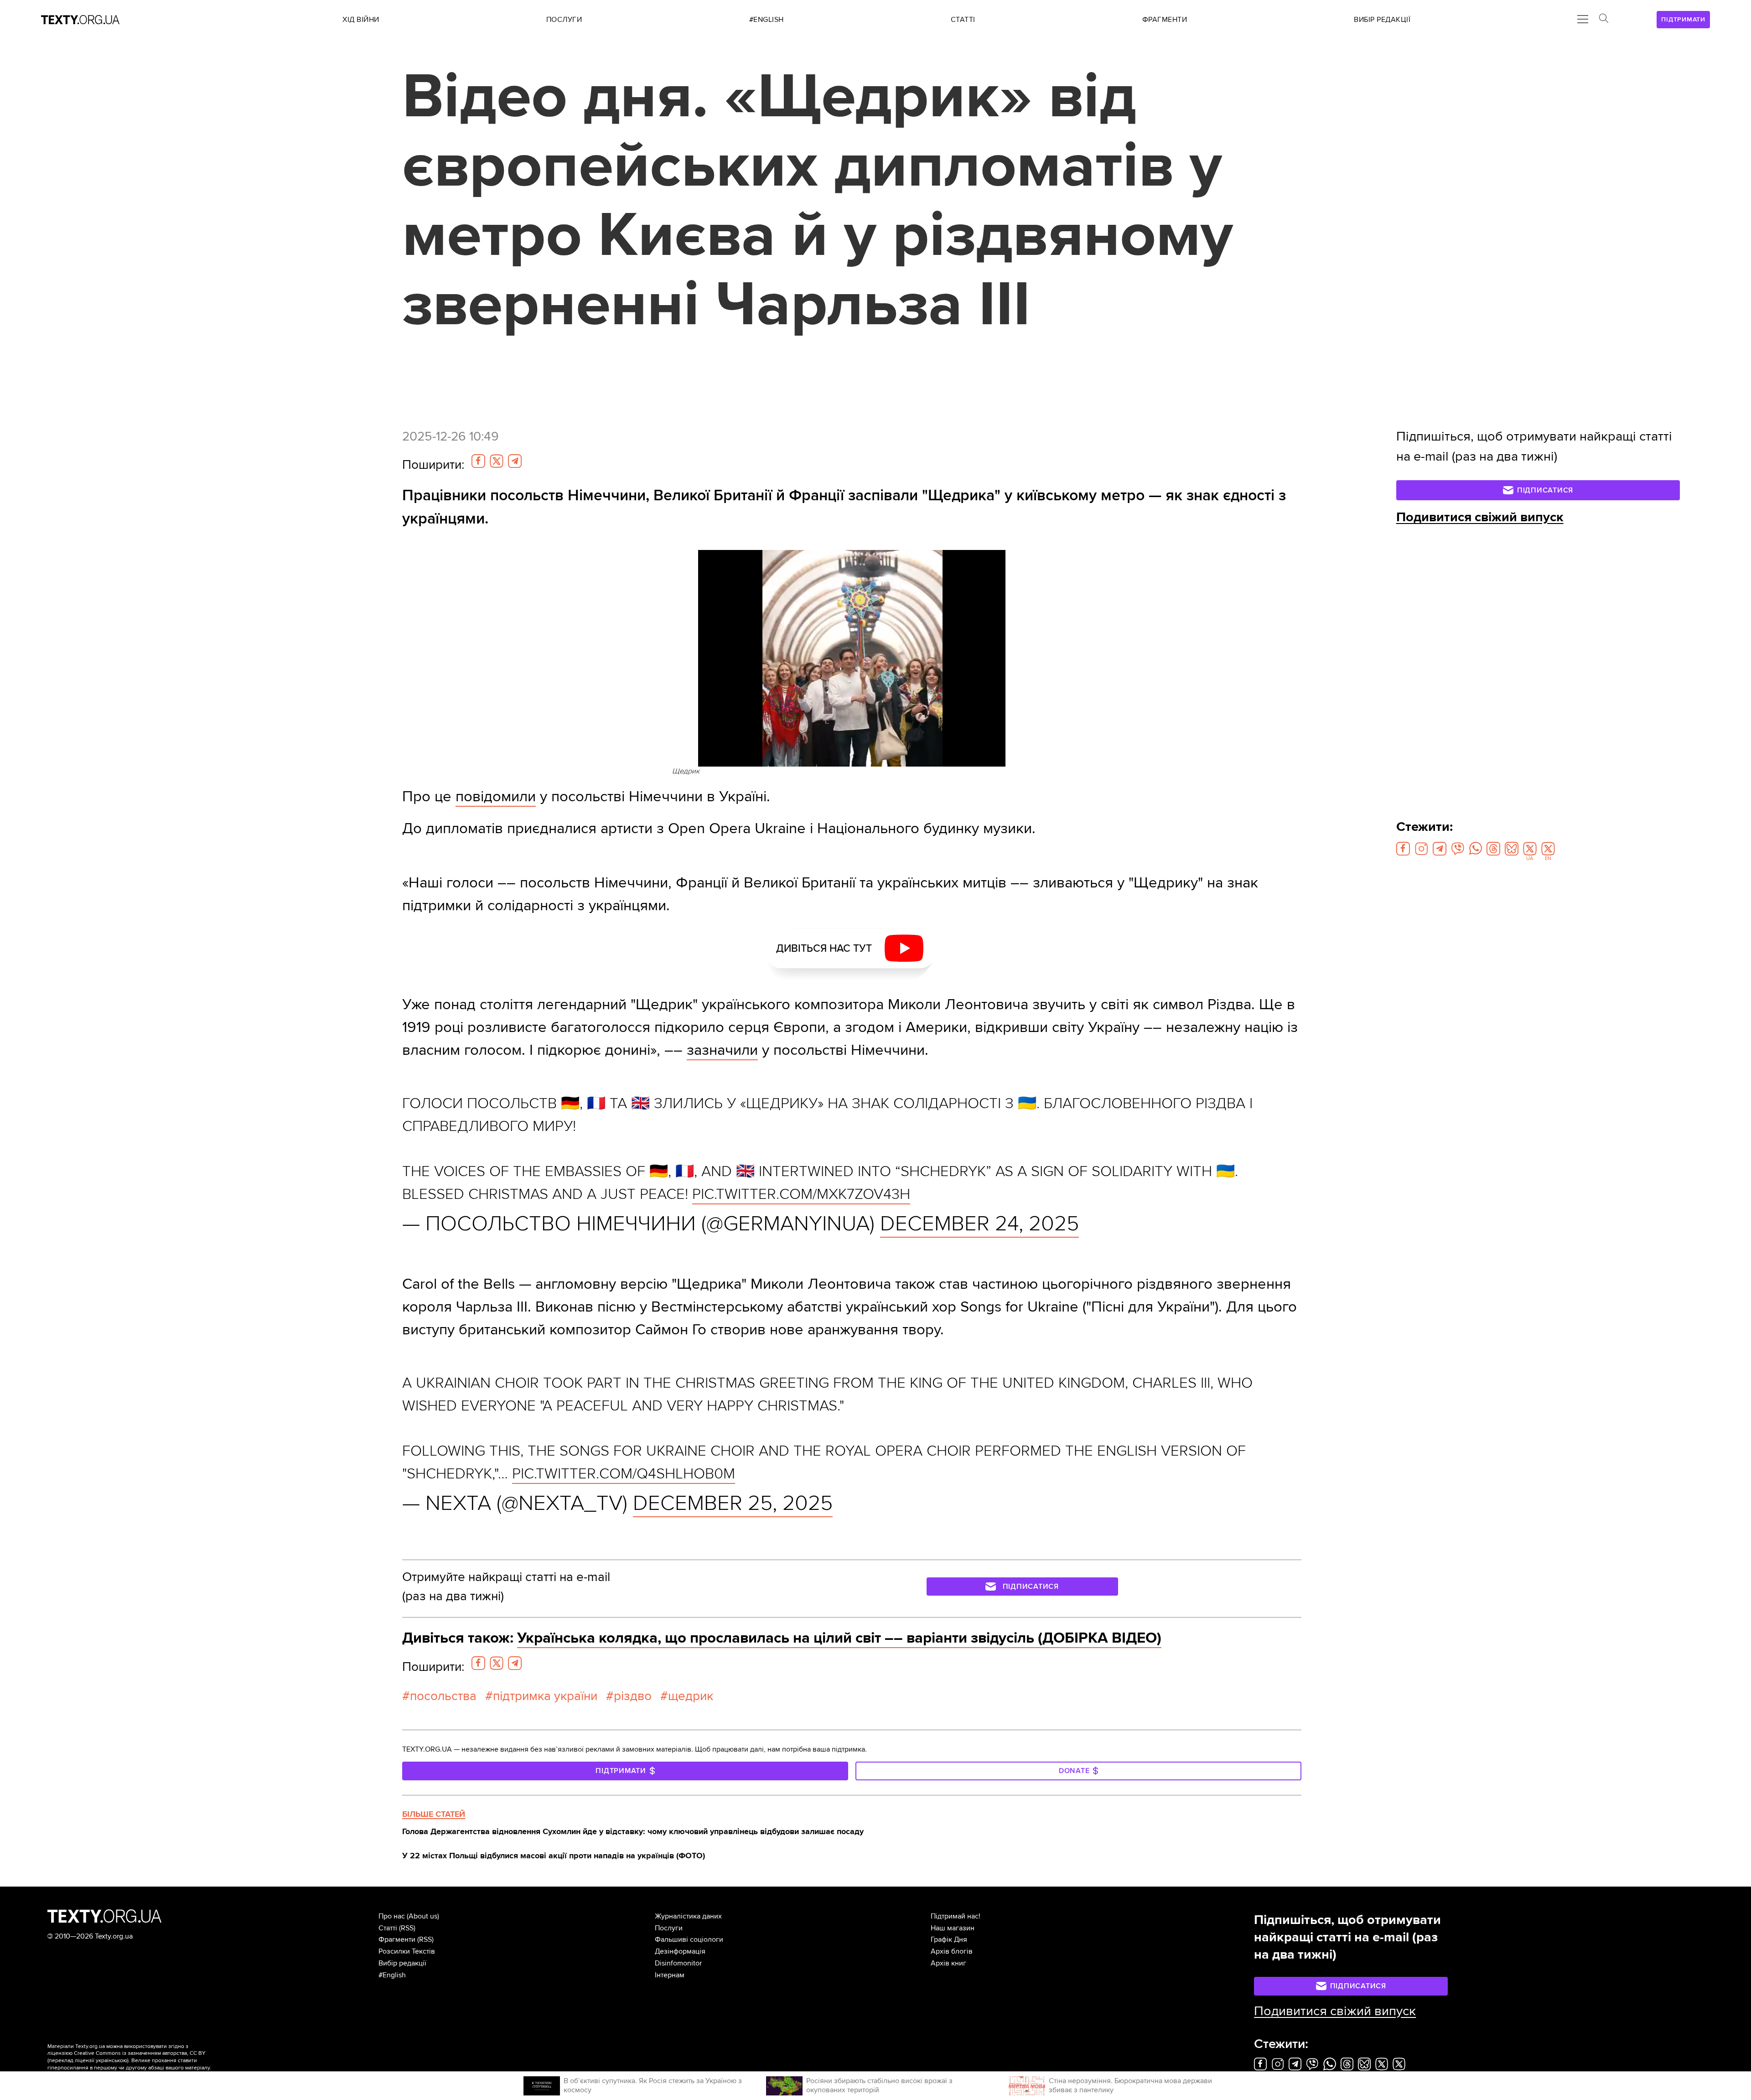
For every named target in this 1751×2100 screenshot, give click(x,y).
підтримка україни (545, 1696)
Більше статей (434, 1814)
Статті (388, 1928)
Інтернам (670, 1975)
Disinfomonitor (678, 1963)
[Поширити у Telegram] (515, 461)
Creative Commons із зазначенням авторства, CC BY (140, 2053)
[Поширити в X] (497, 461)
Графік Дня (949, 1939)
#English (392, 1975)
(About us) (423, 1916)
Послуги (669, 1928)
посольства (443, 1696)
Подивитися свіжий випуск (1480, 517)
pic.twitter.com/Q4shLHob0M (624, 1474)
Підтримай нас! (956, 1916)
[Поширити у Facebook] (478, 461)
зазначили (722, 1050)
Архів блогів (952, 1951)
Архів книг (948, 1963)
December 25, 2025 (733, 1503)
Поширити (433, 465)
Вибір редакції (402, 1963)
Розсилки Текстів (407, 1951)
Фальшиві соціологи (689, 1939)
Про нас (392, 1916)
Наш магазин (953, 1928)
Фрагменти (397, 1939)
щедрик (691, 1696)
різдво (633, 1696)
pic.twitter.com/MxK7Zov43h (801, 1194)
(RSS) (407, 1928)
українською (111, 2061)
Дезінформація (680, 1951)
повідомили (496, 796)
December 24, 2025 (979, 1224)
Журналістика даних (688, 1916)
